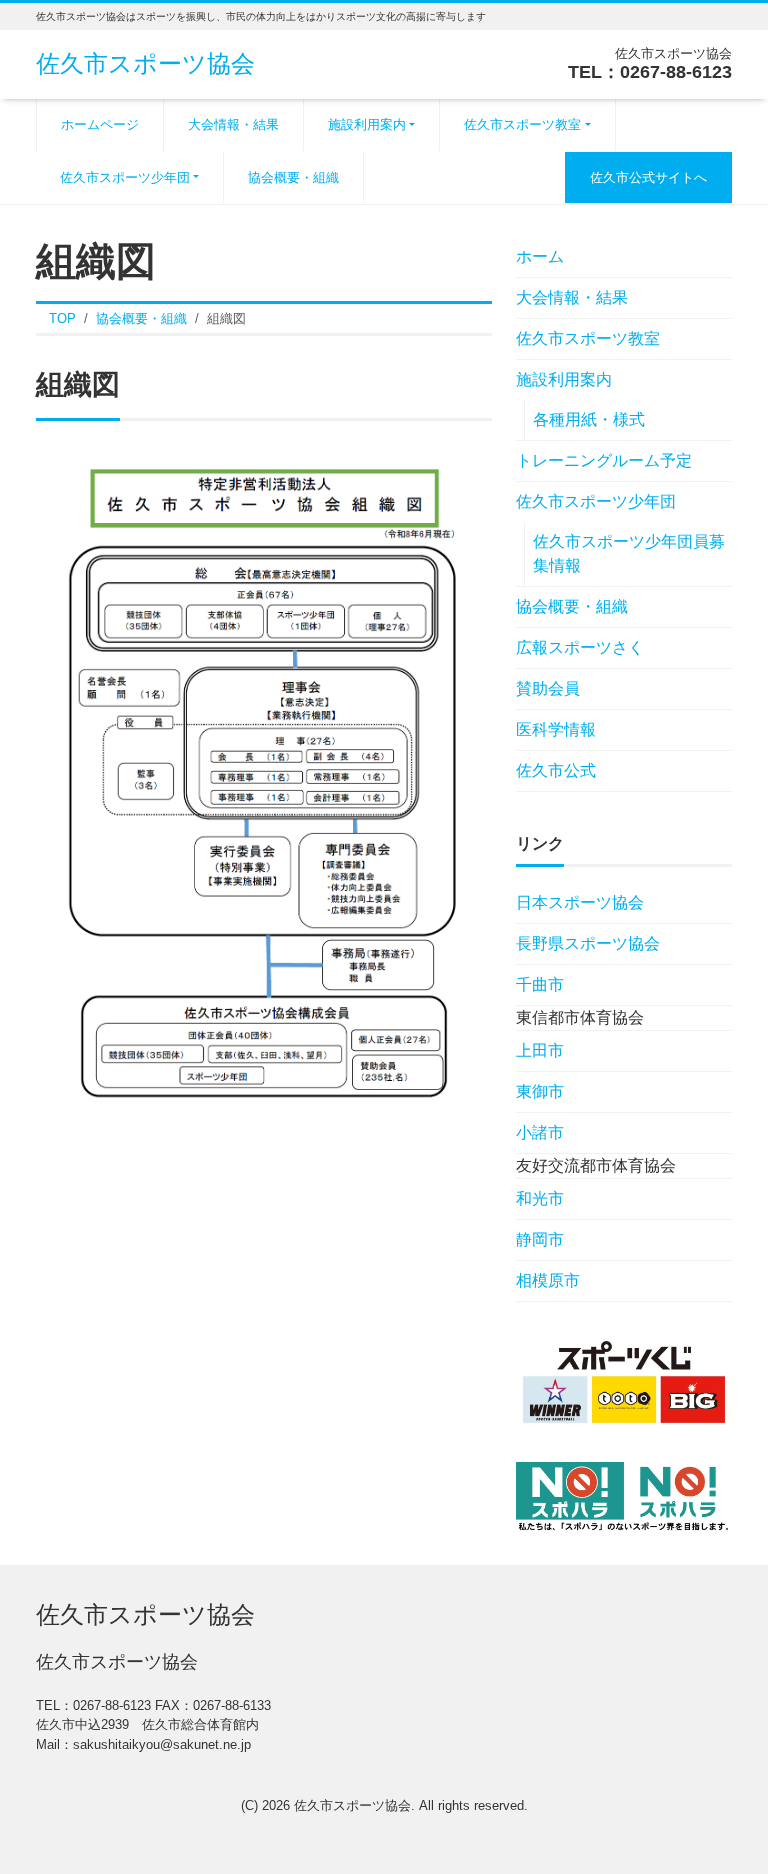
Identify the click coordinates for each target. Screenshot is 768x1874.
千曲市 (540, 984)
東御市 (540, 1091)
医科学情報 (556, 729)
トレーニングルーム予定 (604, 460)
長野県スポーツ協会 (588, 943)
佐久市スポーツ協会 (145, 63)
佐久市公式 (556, 770)
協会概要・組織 (293, 177)
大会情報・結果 (233, 124)
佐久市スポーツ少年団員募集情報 (629, 553)
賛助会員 (548, 688)
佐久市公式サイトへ (648, 177)
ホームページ (100, 124)
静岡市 (540, 1239)
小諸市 (540, 1132)
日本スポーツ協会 (580, 902)
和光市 (540, 1198)
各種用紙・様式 (589, 419)
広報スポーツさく (596, 647)
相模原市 (548, 1280)
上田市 (540, 1050)
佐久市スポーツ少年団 (125, 177)
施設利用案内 (367, 124)
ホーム (540, 256)
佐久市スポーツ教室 (522, 124)
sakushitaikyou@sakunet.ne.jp (162, 1744)
